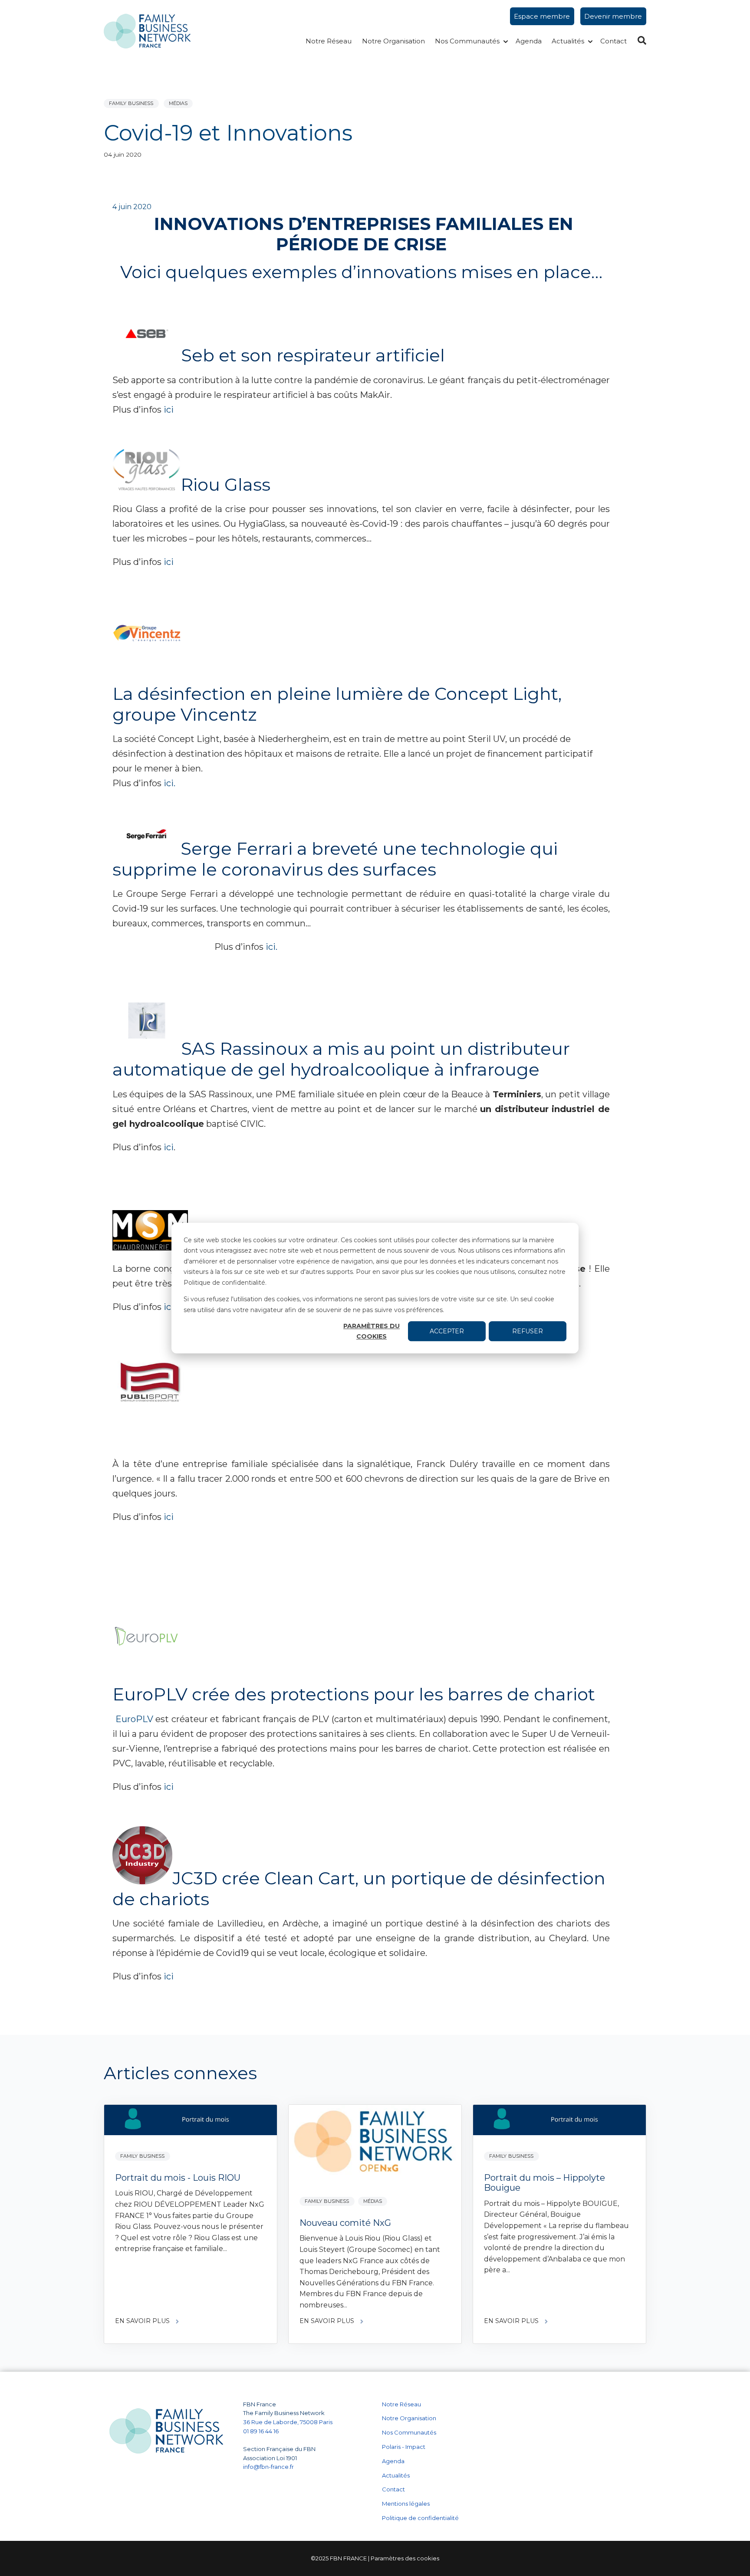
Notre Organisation (393, 41)
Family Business (131, 103)
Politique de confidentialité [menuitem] (420, 2518)
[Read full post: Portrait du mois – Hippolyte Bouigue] (559, 2122)
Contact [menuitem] (393, 2489)
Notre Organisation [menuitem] (409, 2418)
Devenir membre (613, 16)
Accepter (447, 1331)
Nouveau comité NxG (345, 2223)
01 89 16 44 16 (262, 2431)
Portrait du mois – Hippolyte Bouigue (544, 2183)
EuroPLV (134, 1719)
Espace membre (542, 16)
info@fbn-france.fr (268, 2467)
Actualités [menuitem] (396, 2475)
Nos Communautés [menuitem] (409, 2432)
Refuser (528, 1331)
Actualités (568, 41)
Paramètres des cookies (405, 2558)
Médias (178, 103)
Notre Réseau (329, 41)
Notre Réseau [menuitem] (401, 2404)
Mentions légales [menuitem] (406, 2504)
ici (169, 410)
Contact (613, 41)
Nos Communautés (467, 41)
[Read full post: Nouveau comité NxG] (375, 2144)
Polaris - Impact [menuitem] (404, 2447)
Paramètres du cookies (372, 1331)
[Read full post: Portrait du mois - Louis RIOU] (191, 2122)
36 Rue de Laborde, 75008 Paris (288, 2422)
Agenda (529, 41)
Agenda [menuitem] (393, 2461)
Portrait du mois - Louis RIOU (178, 2178)
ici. (169, 783)
